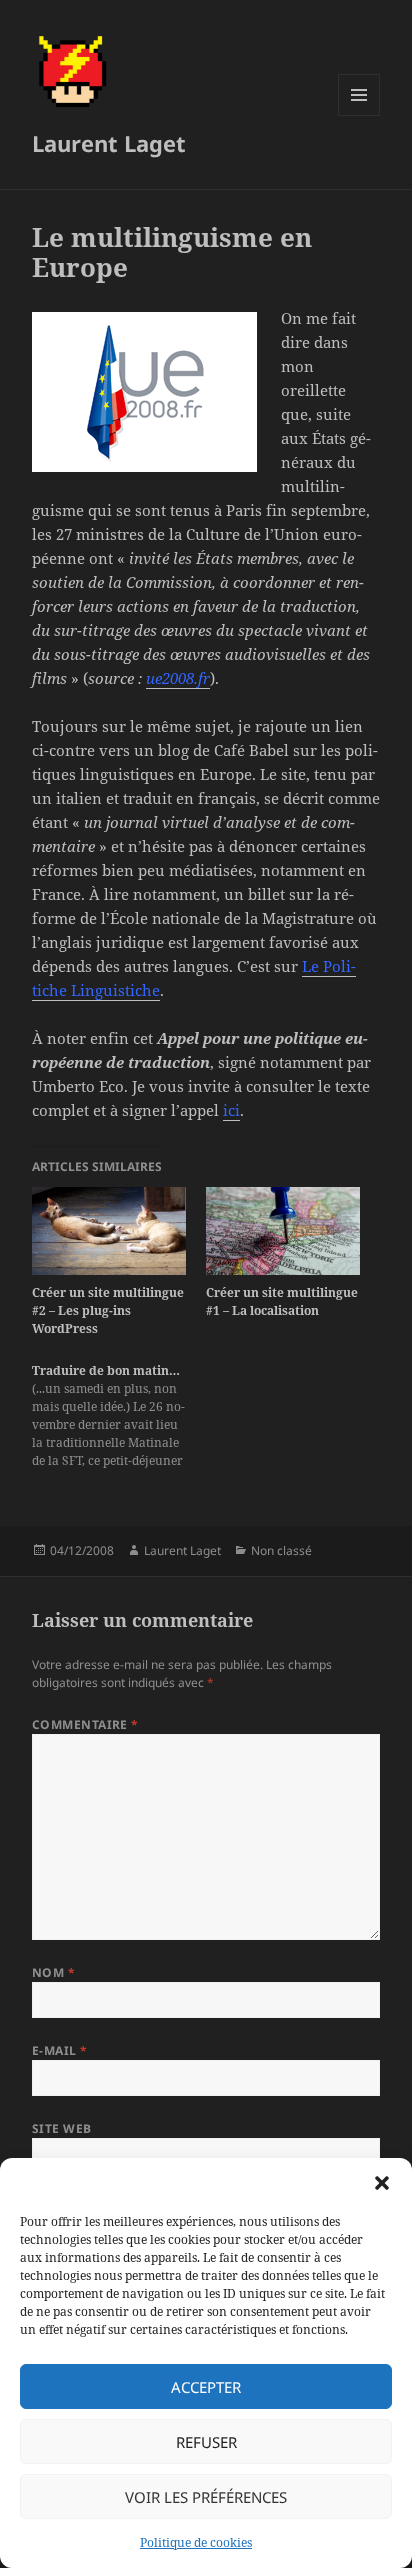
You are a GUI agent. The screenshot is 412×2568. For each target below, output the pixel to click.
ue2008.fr (178, 678)
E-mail (60, 2050)
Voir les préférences (206, 2497)
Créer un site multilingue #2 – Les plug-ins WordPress (108, 1310)
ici (231, 1110)
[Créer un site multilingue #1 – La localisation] (283, 1231)
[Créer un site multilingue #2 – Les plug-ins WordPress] (109, 1231)
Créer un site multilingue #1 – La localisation (282, 1301)
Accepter (206, 2387)
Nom (53, 1972)
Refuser (206, 2442)
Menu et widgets (359, 115)
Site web (62, 2128)
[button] (382, 2183)
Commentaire (85, 1724)
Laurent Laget (109, 143)
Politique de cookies (196, 2542)
